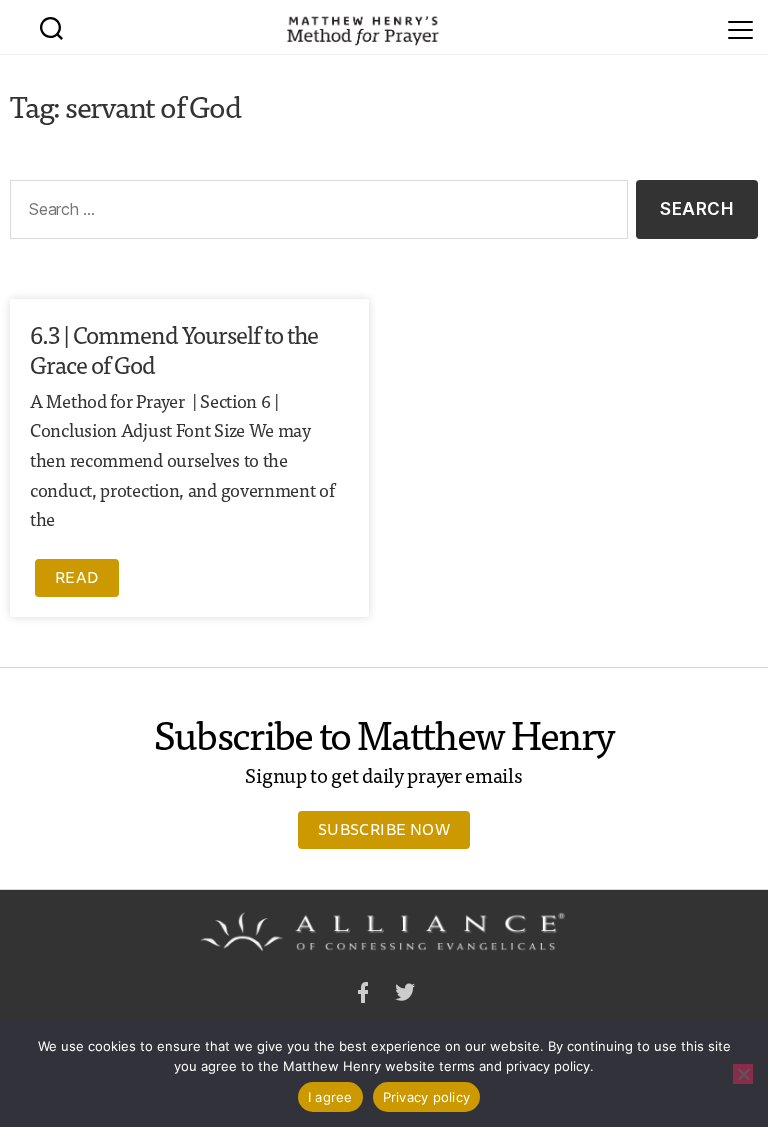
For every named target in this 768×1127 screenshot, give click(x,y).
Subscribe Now (384, 829)
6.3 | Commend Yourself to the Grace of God (174, 348)
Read (77, 577)
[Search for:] (315, 213)
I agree (330, 1097)
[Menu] (740, 27)
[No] (743, 1074)
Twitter (405, 995)
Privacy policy (427, 1097)
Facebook (363, 995)
